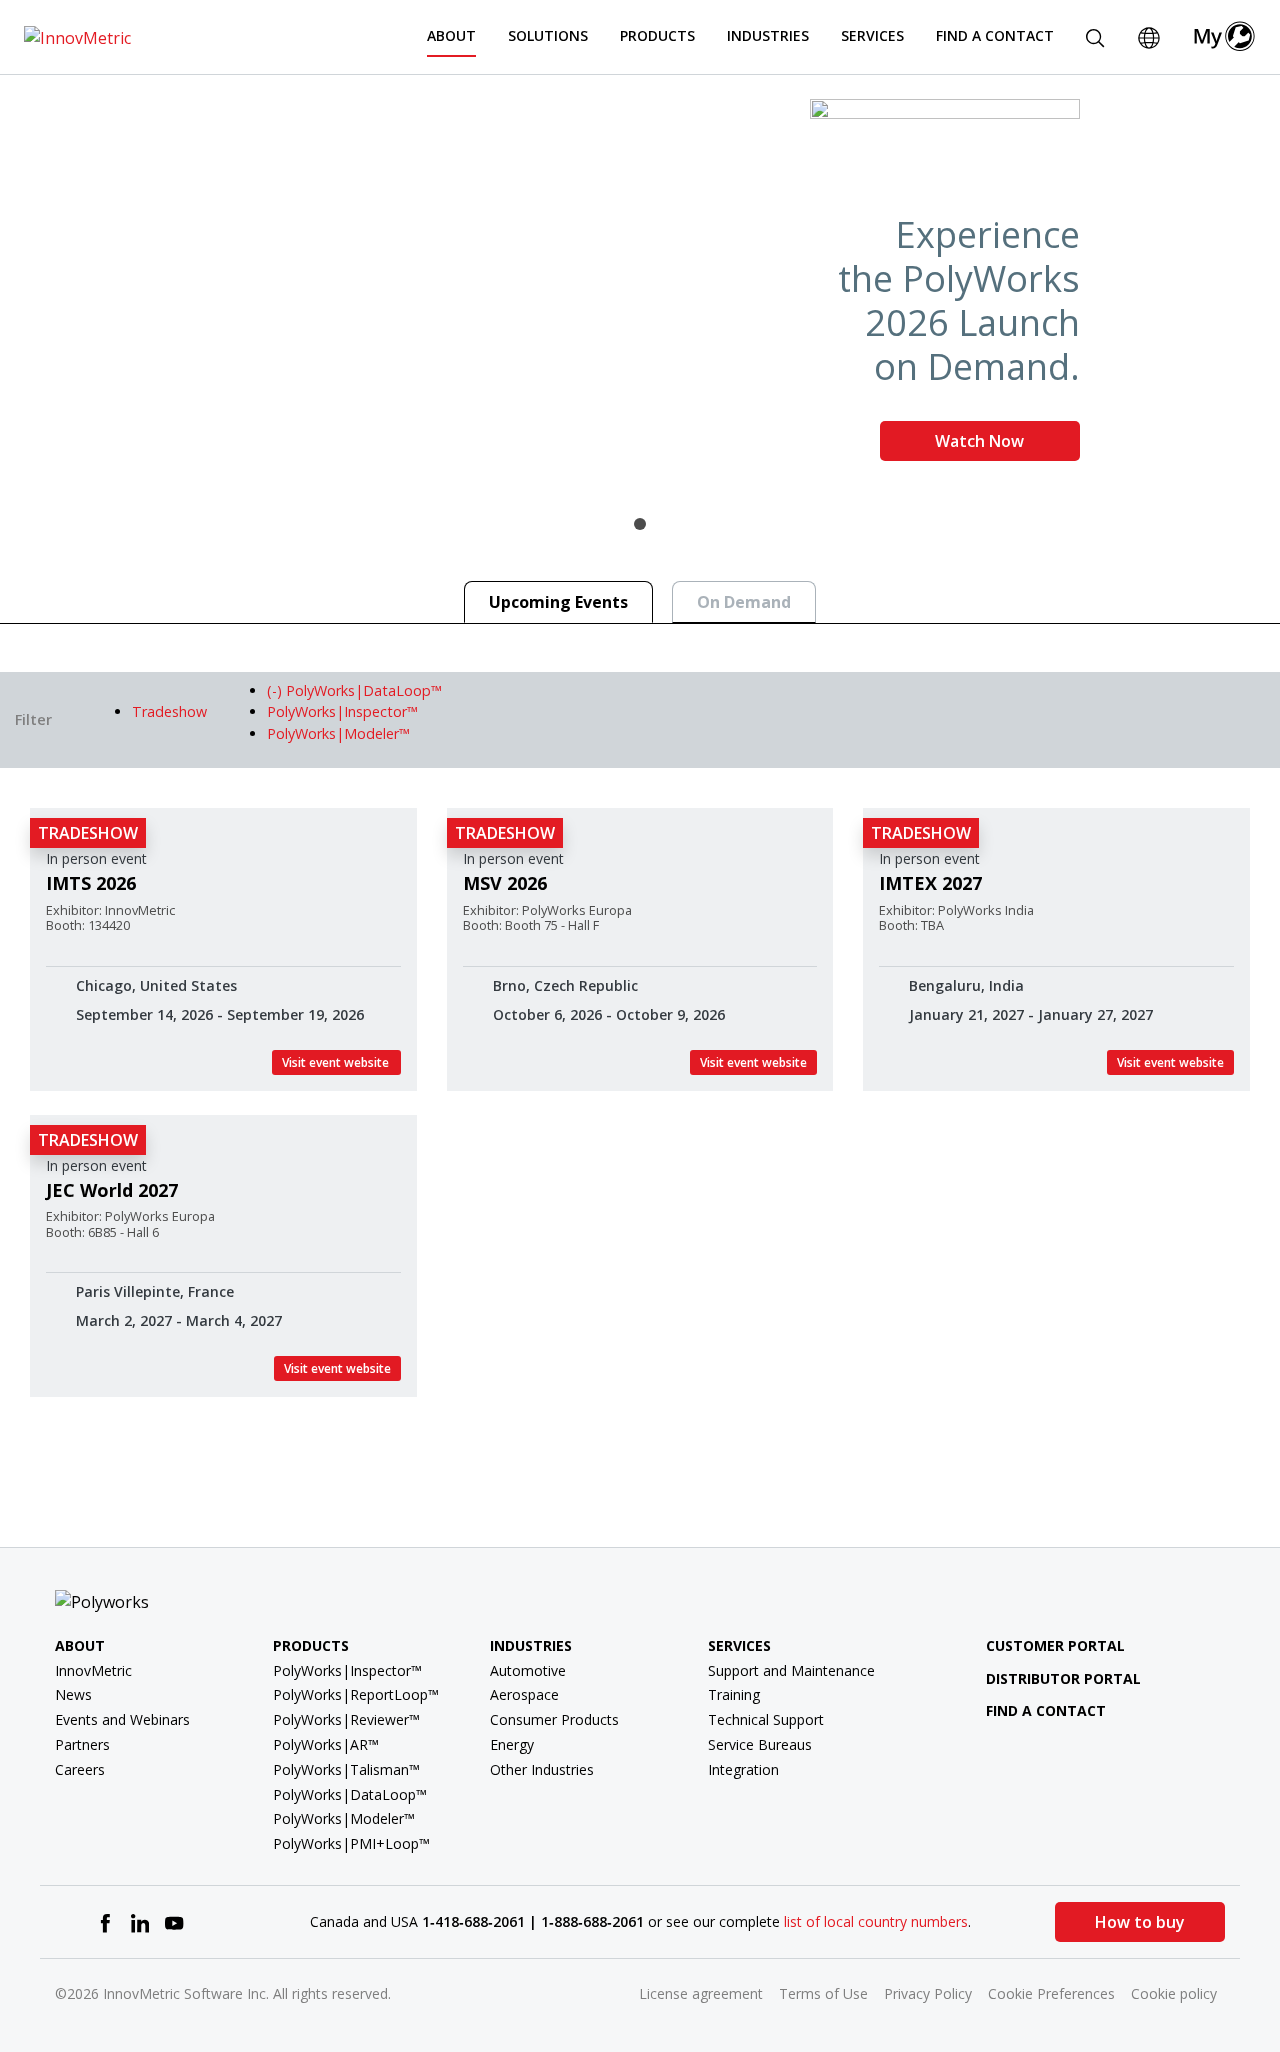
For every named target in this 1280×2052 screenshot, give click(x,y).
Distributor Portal (1063, 1678)
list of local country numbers (876, 1921)
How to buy (1140, 1922)
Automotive (528, 1670)
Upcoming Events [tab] (558, 602)
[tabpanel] (640, 288)
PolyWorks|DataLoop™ (350, 1794)
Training (734, 1694)
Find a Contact (995, 35)
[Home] (77, 36)
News (73, 1694)
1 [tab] (640, 524)
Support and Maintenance (791, 1670)
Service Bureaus (760, 1744)
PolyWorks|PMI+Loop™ (351, 1843)
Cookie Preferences (1051, 1993)
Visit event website (336, 1062)
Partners (82, 1744)
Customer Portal (1055, 1645)
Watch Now (979, 441)
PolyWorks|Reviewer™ (346, 1719)
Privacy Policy (928, 1993)
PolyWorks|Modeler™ (344, 1818)
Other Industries (542, 1769)
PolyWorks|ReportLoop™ (356, 1694)
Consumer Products (554, 1719)
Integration (743, 1769)
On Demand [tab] (744, 602)
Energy (512, 1744)
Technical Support (766, 1719)
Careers (80, 1769)
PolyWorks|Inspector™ (347, 1670)
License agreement (701, 1993)
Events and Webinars (122, 1719)
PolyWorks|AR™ (326, 1744)
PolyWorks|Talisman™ (346, 1769)
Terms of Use (823, 1993)
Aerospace (524, 1694)
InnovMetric (93, 1670)
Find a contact (1046, 1710)
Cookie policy (1174, 1993)
